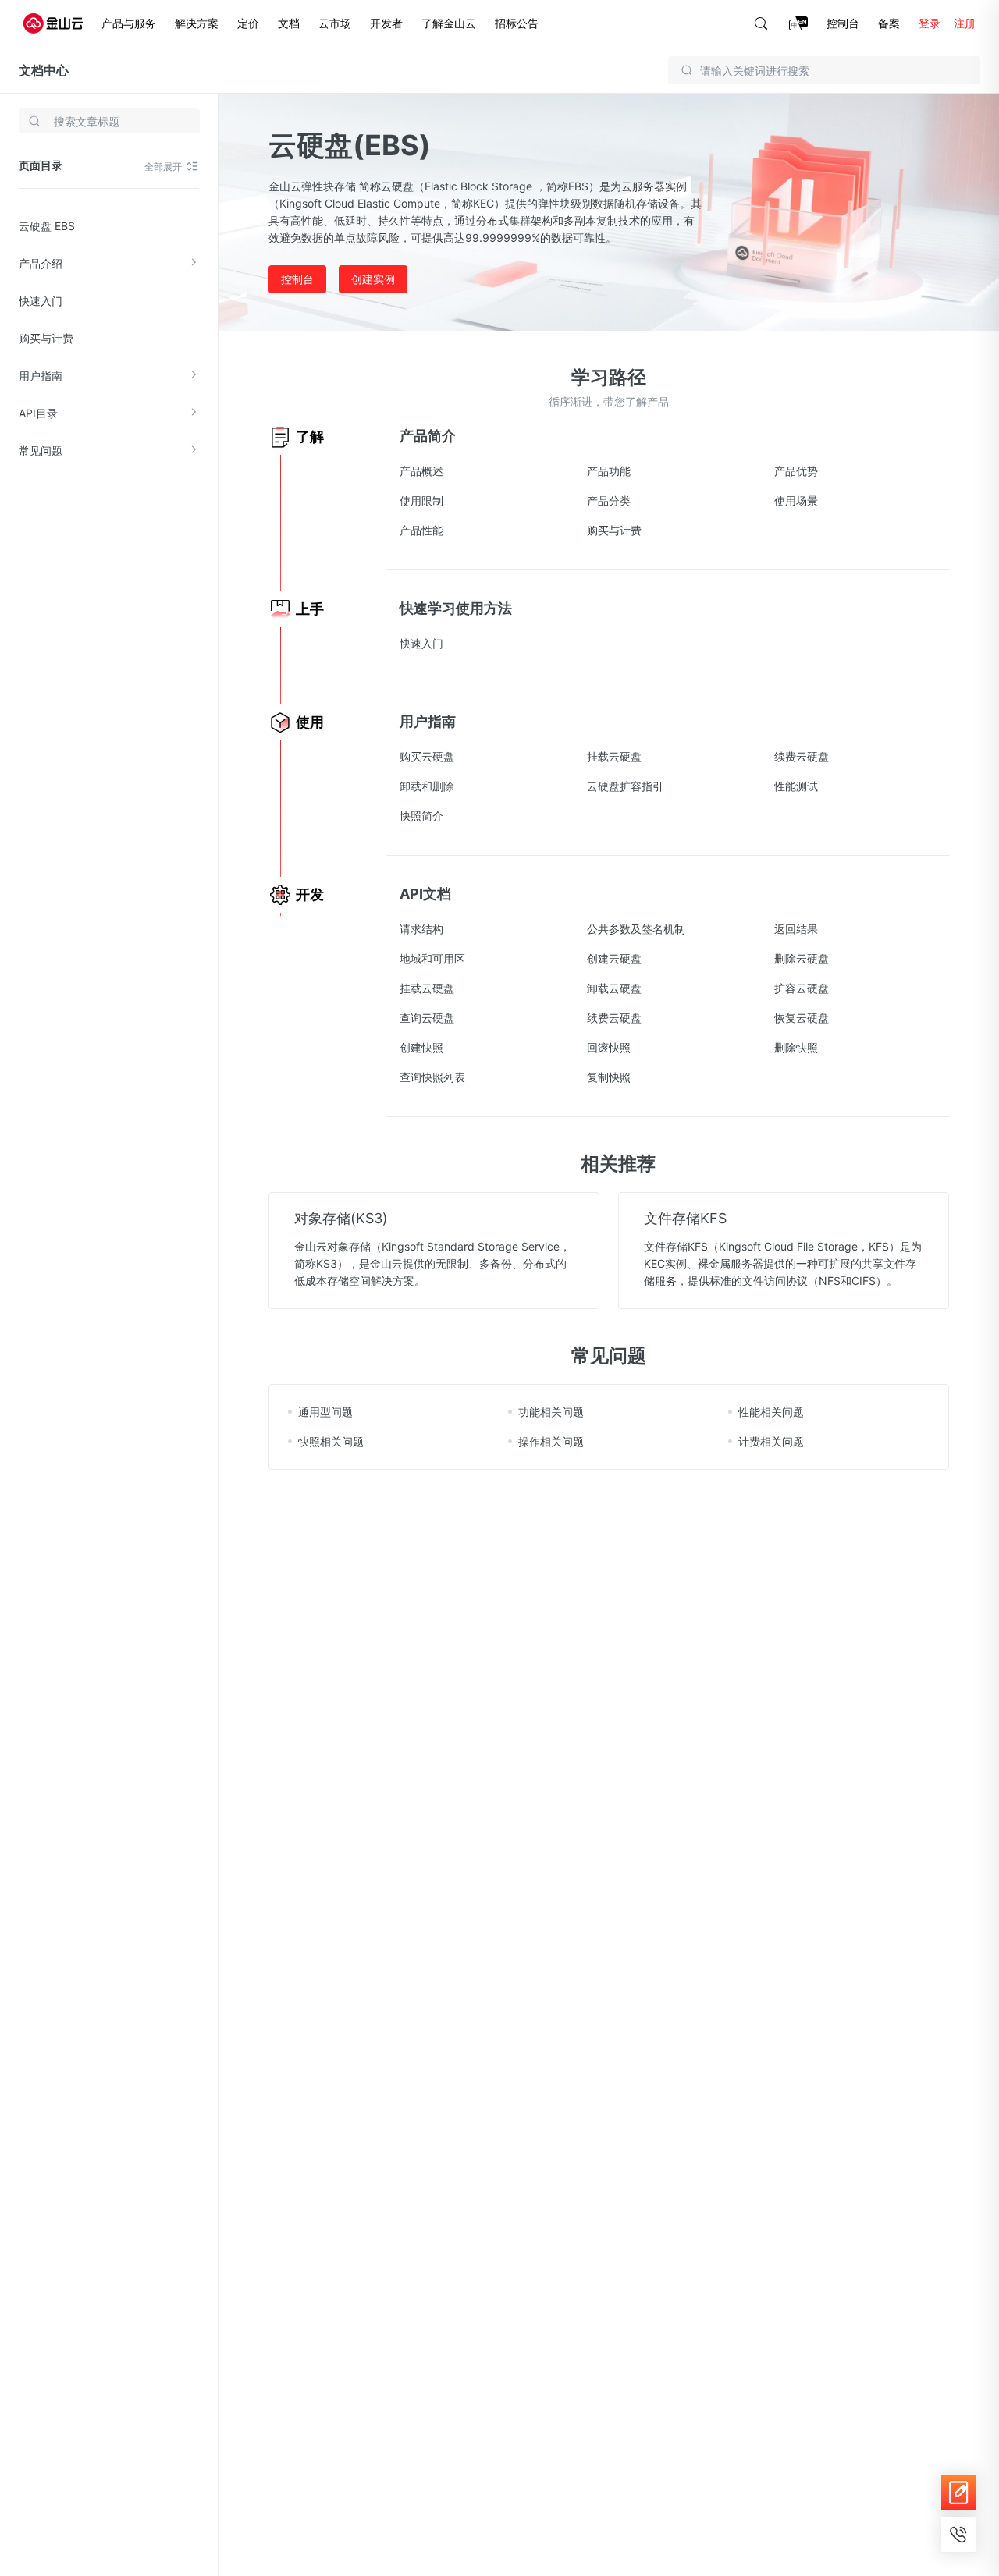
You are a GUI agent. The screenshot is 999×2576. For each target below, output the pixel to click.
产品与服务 (129, 23)
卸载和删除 (427, 786)
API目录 (38, 413)
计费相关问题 (771, 1441)
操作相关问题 (551, 1441)
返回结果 (796, 929)
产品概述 (421, 471)
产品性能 (421, 530)
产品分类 (609, 500)
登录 (930, 23)
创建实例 (373, 279)
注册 (965, 23)
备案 (889, 23)
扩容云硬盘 (802, 988)
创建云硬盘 (614, 958)
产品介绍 (41, 263)
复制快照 (609, 1077)
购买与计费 (46, 338)
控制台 (843, 23)
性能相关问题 (771, 1412)
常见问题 (41, 451)
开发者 (386, 23)
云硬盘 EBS (47, 226)
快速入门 (41, 301)
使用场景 (796, 500)
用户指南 (41, 376)
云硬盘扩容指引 (625, 786)
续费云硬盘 (802, 756)
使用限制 (421, 500)
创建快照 (421, 1047)
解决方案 (197, 23)
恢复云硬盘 (802, 1018)
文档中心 (44, 70)
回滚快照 (609, 1047)
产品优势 (796, 471)
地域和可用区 (432, 958)
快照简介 (421, 816)
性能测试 (796, 786)
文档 (289, 23)
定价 (248, 23)
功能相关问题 (551, 1412)
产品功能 (609, 471)
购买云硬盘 (427, 756)
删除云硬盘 (802, 958)
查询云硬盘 (427, 1018)
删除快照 (796, 1047)
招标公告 (517, 23)
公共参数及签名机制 (636, 929)
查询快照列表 (432, 1077)
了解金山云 (449, 23)
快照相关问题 (331, 1441)
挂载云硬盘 (614, 756)
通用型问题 (325, 1412)
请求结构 (421, 929)
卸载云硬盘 (614, 988)
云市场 (335, 23)
